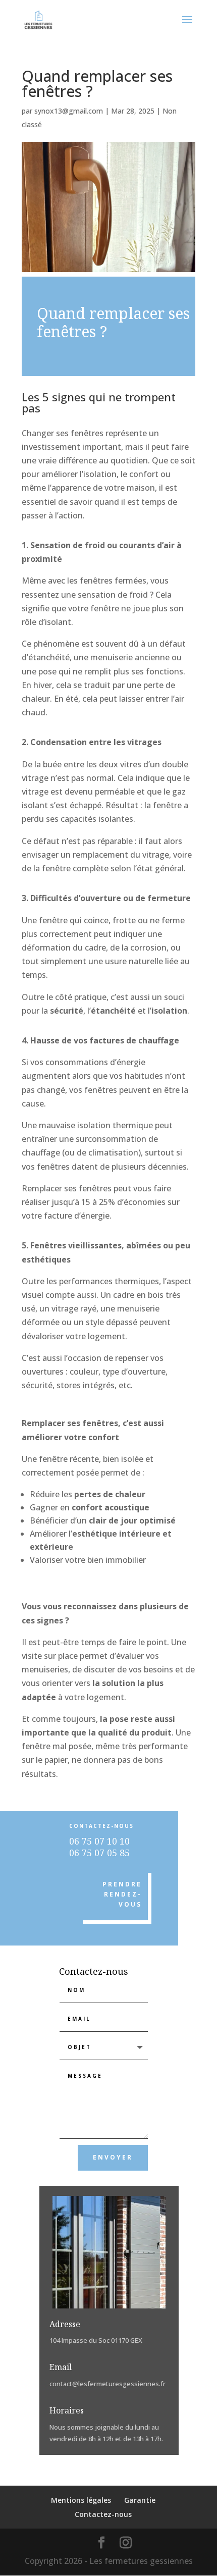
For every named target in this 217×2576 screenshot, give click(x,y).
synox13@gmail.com (69, 111)
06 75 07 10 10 (99, 1841)
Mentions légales (81, 2500)
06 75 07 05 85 (99, 1853)
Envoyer (113, 2157)
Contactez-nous (103, 2514)
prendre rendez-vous (122, 1895)
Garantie (140, 2500)
